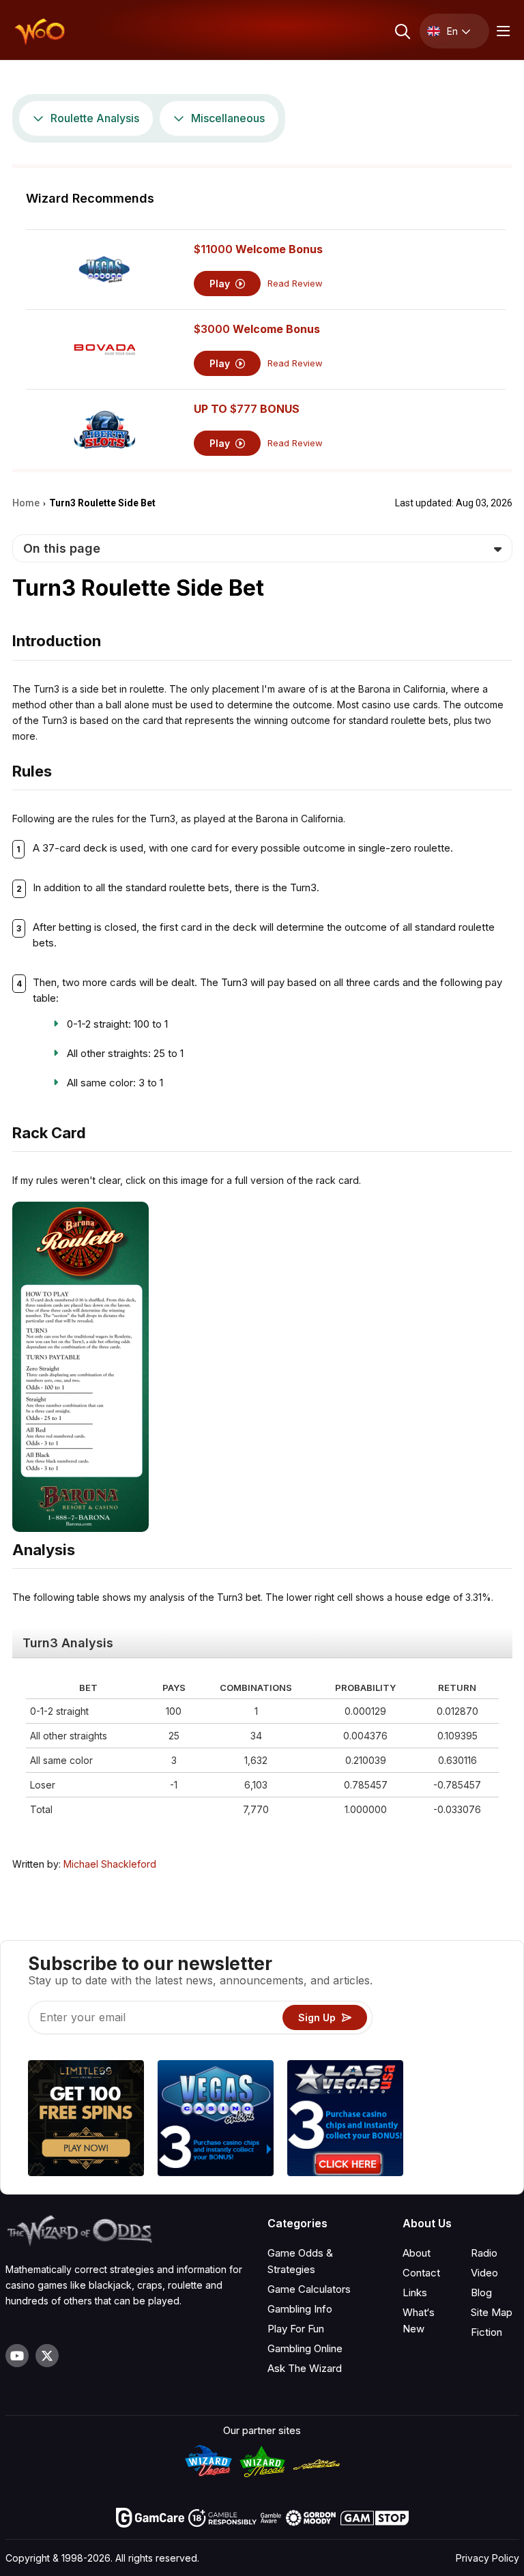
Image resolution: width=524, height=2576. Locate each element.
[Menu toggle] (501, 31)
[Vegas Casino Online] (216, 2120)
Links (415, 2292)
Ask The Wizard (305, 2368)
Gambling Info (300, 2309)
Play (221, 284)
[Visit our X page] (47, 2356)
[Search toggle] (402, 31)
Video (484, 2273)
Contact (421, 2273)
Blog (481, 2292)
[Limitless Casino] (86, 2120)
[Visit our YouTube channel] (17, 2356)
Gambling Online (305, 2348)
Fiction (486, 2332)
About (417, 2253)
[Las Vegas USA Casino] (345, 2120)
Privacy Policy (487, 2558)
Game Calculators (309, 2289)
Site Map (492, 2312)
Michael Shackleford (110, 1864)
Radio (484, 2253)
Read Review (295, 284)
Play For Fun (296, 2329)
